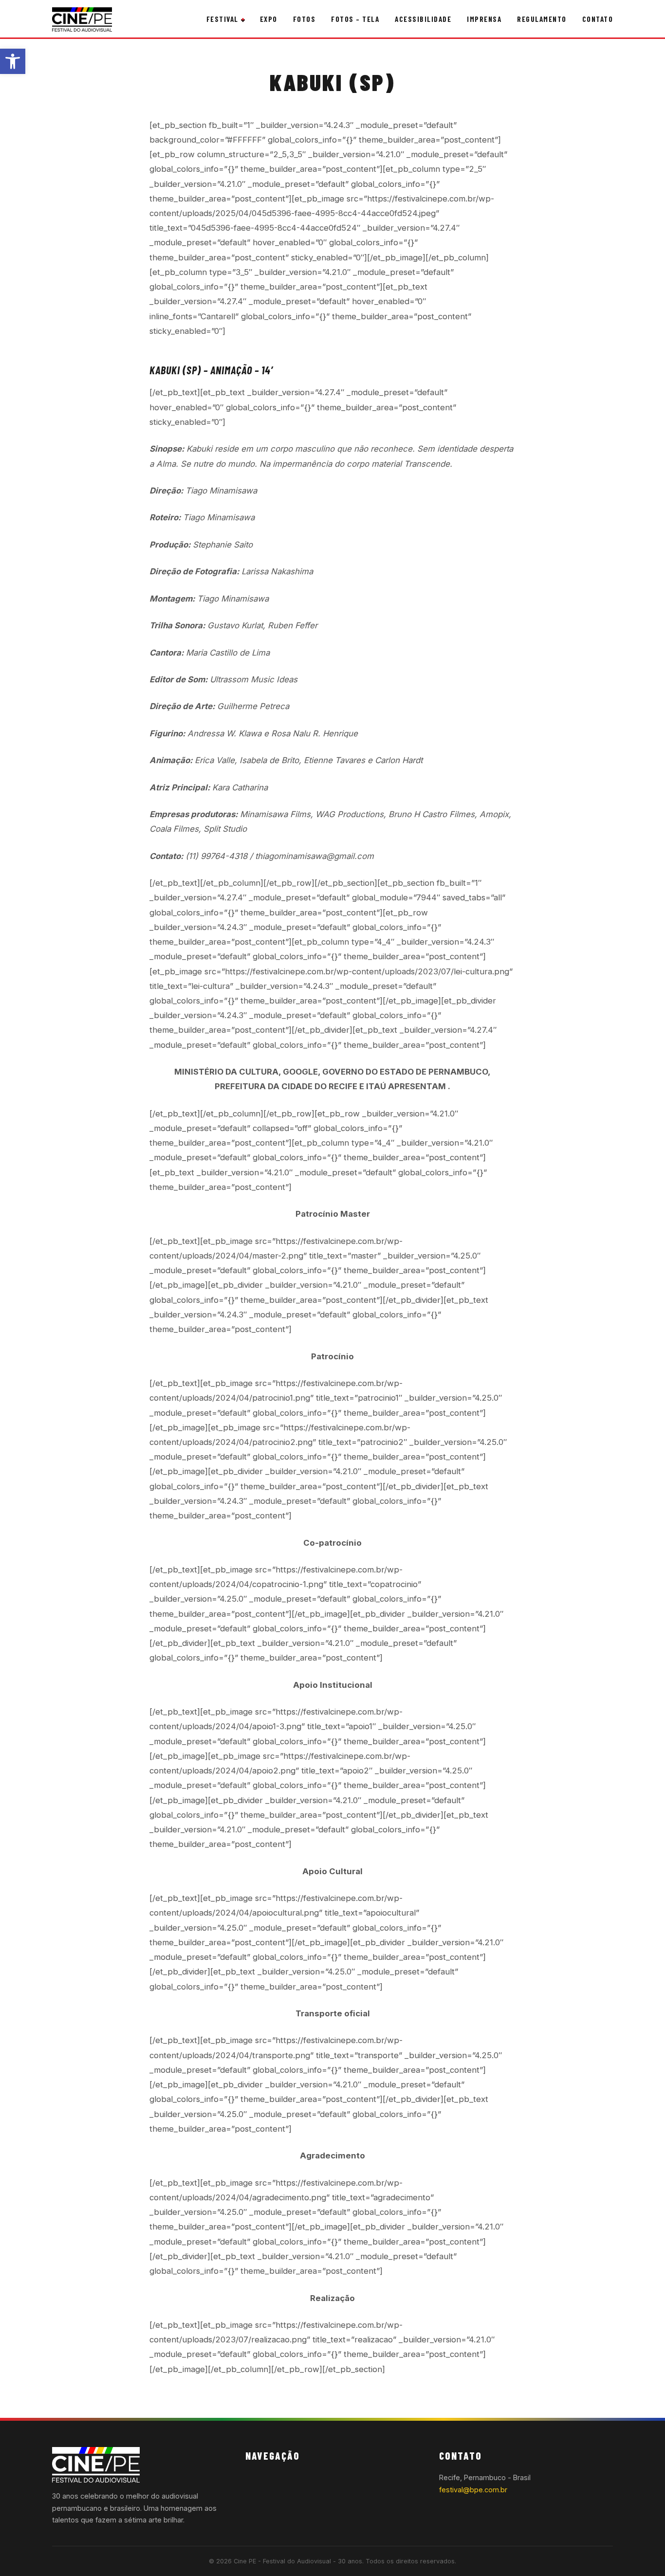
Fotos (305, 19)
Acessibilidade (423, 19)
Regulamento (542, 19)
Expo (269, 19)
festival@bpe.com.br (473, 2490)
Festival (222, 19)
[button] (13, 61)
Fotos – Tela (355, 19)
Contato (598, 19)
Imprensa (484, 19)
